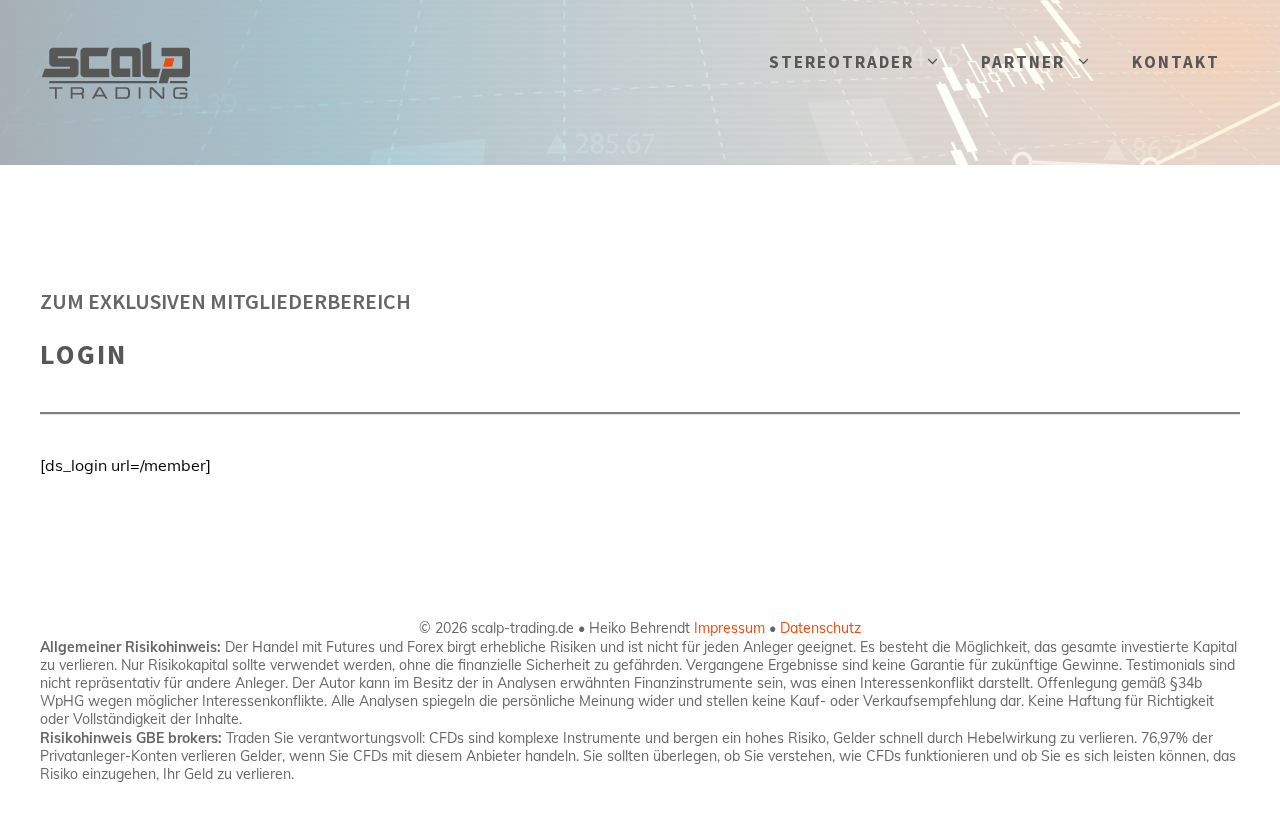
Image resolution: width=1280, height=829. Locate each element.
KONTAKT (1176, 62)
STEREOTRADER (841, 62)
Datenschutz (820, 628)
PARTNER (1023, 62)
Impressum (729, 628)
